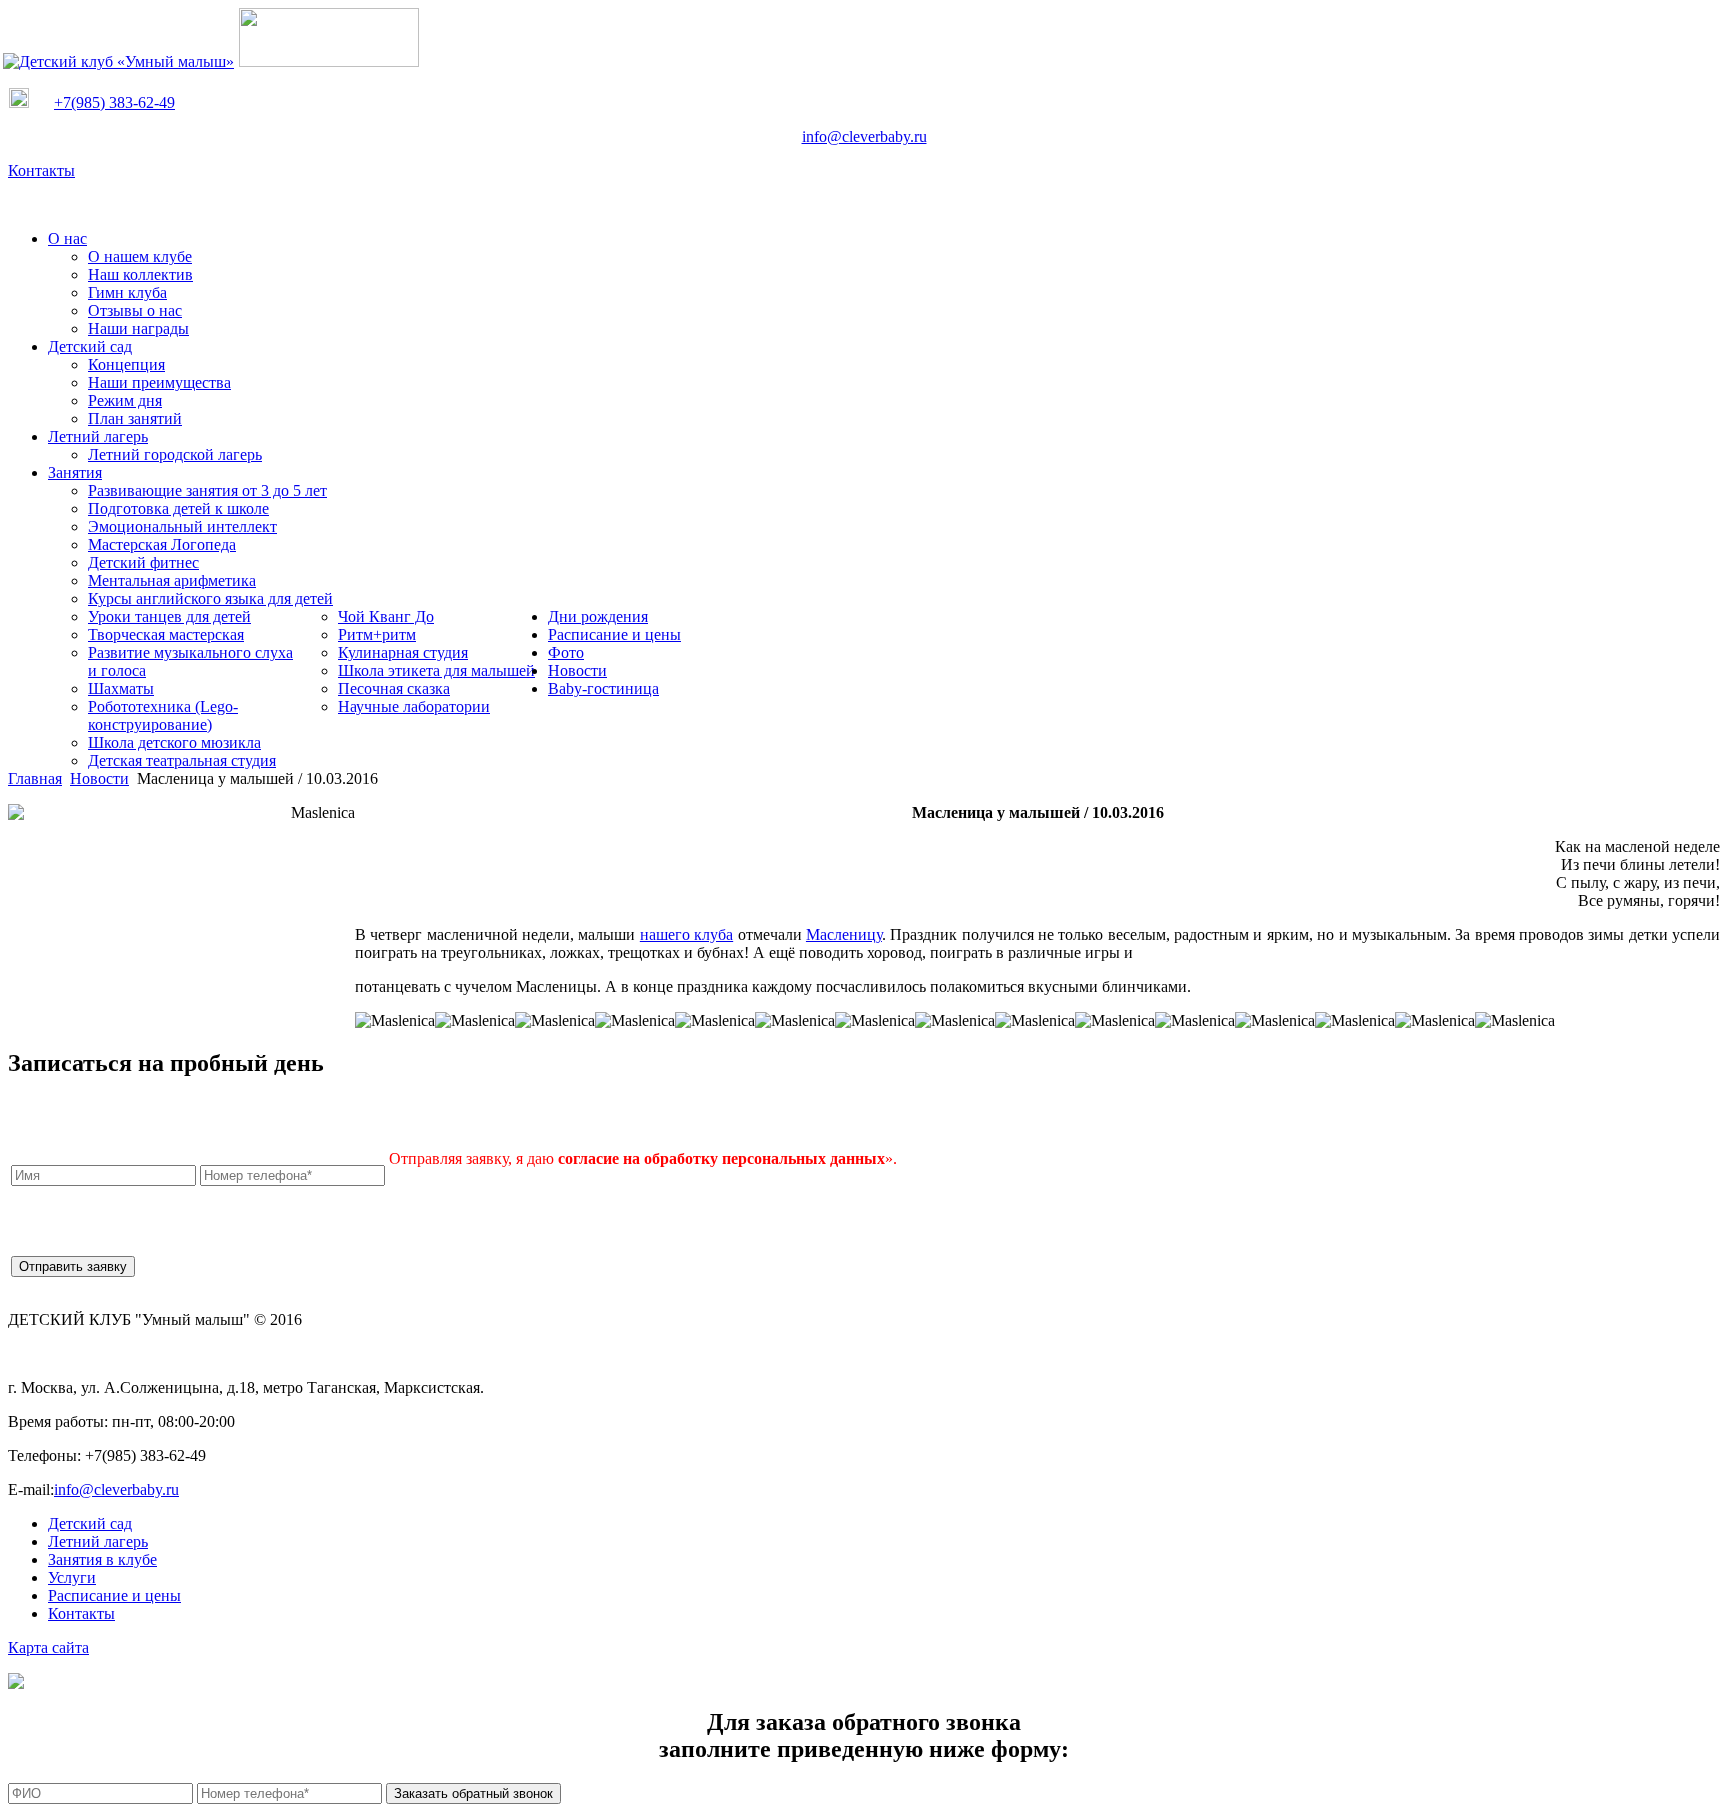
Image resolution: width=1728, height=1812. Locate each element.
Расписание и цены (114, 1595)
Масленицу (844, 934)
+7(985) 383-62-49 (114, 102)
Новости (99, 778)
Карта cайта (48, 1647)
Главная (35, 778)
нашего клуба (686, 934)
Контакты (41, 170)
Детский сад (90, 1523)
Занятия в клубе (102, 1559)
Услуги (72, 1577)
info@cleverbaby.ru (864, 136)
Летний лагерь (98, 1541)
